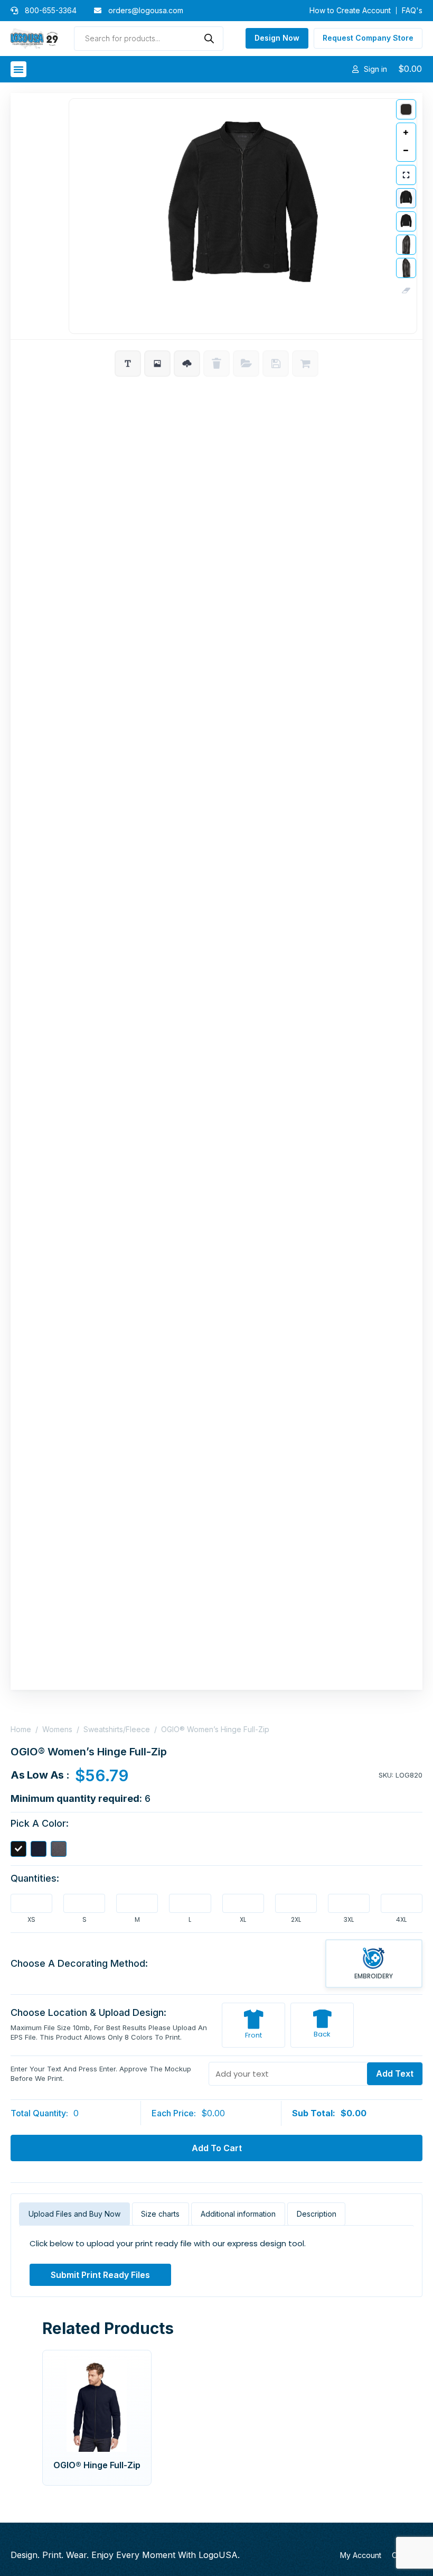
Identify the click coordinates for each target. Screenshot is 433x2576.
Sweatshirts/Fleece (117, 1729)
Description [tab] (317, 2214)
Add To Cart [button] (217, 2148)
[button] (18, 69)
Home (21, 1729)
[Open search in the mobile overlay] (148, 39)
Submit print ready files (100, 2275)
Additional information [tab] (238, 2214)
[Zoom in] (406, 133)
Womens (57, 1729)
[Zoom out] (406, 151)
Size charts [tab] (160, 2214)
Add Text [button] (395, 2073)
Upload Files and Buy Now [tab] (74, 2214)
